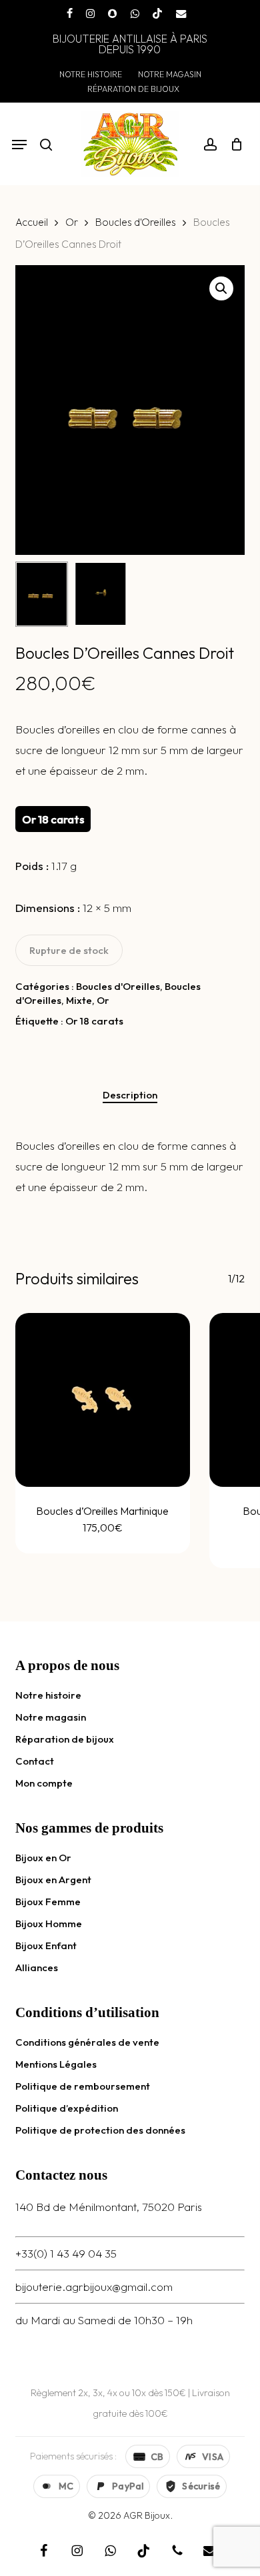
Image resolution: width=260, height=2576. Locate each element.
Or (72, 222)
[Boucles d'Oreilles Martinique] (102, 1400)
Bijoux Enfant (46, 1945)
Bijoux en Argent (53, 1880)
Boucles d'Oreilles (136, 222)
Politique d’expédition (67, 2108)
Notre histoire (48, 1695)
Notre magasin (51, 1717)
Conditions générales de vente (87, 2042)
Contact (35, 1761)
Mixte (79, 1000)
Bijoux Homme (49, 1924)
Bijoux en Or (43, 1858)
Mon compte (44, 1783)
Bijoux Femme (48, 1902)
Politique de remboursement (83, 2086)
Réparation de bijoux (65, 1739)
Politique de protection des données (100, 2130)
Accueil (32, 222)
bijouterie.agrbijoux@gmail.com (94, 2287)
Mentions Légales (56, 2064)
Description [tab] (130, 1095)
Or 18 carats (94, 1021)
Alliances (37, 1967)
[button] (19, 145)
